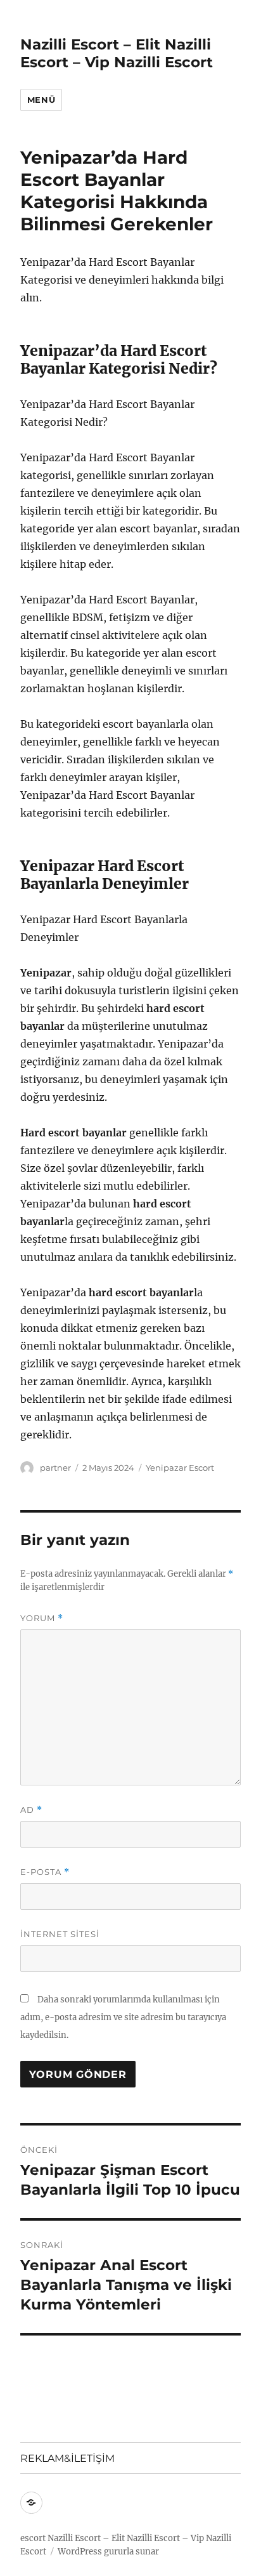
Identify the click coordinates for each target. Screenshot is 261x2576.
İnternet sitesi (60, 1934)
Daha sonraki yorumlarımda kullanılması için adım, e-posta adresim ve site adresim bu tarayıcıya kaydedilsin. (123, 2017)
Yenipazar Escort (180, 1468)
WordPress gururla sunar (108, 2552)
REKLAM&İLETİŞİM (67, 2458)
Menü (41, 100)
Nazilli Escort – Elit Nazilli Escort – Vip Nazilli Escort (117, 53)
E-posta (45, 1872)
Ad (31, 1810)
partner (55, 1468)
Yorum (42, 1618)
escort (33, 2538)
